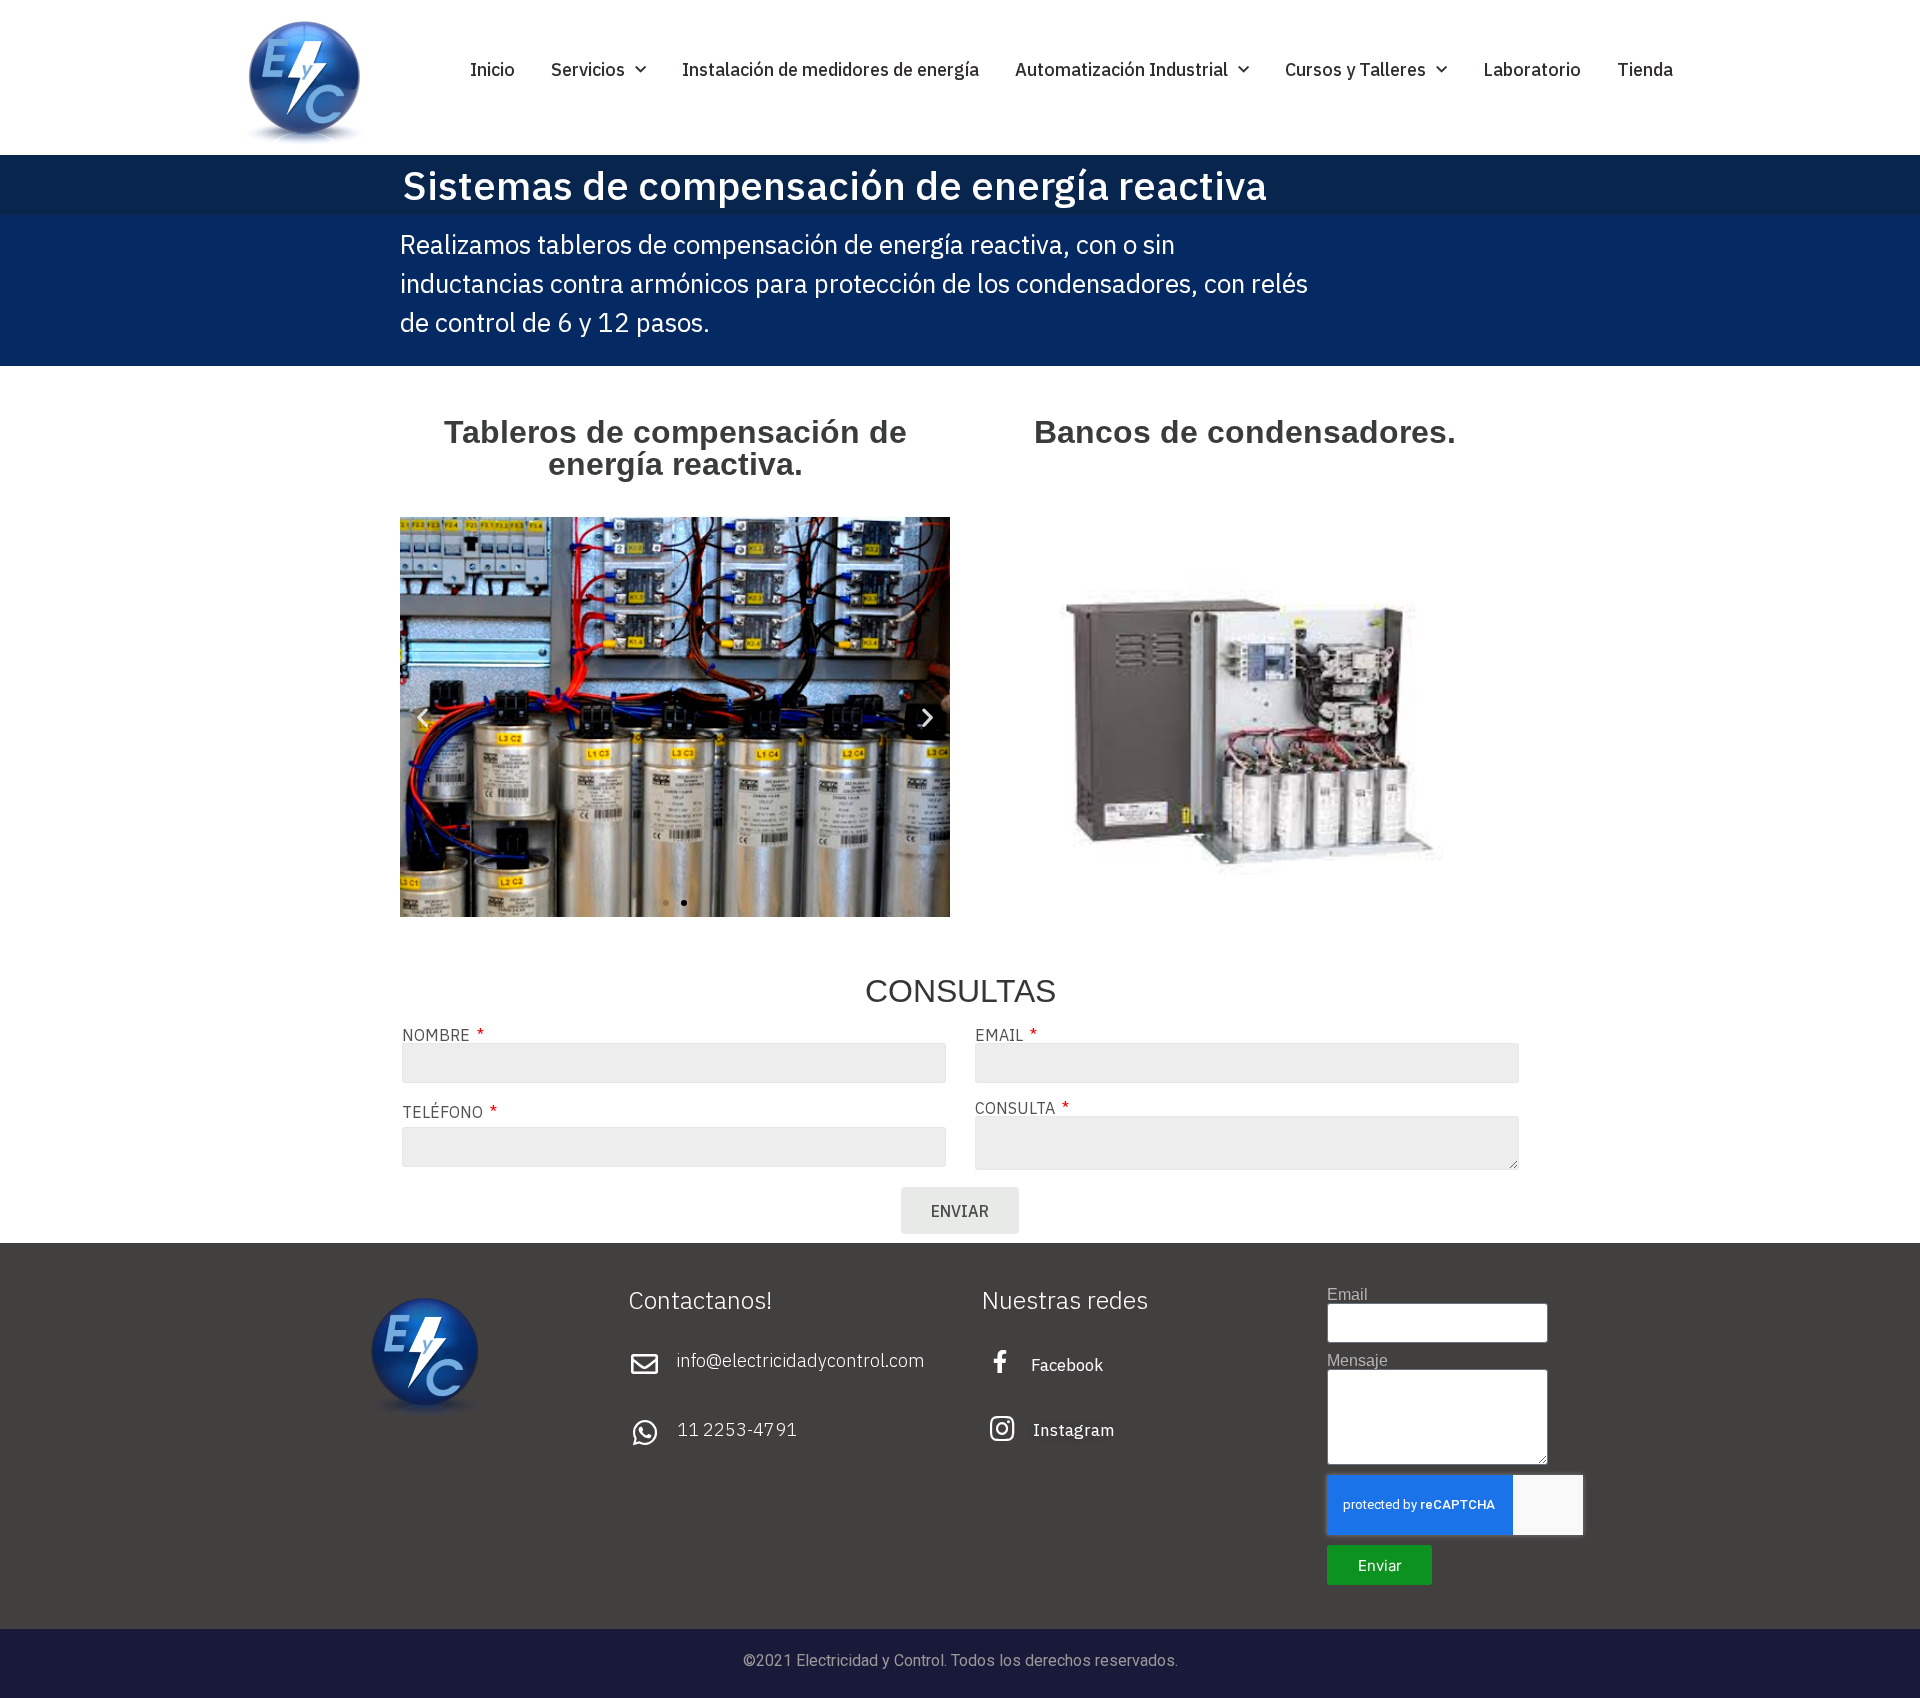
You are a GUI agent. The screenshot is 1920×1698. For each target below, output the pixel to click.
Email (1347, 1295)
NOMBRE (438, 1035)
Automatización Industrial (1121, 69)
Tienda (1645, 69)
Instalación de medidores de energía (830, 69)
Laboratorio (1532, 69)
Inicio (492, 69)
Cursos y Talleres (1355, 69)
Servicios (588, 69)
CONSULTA (1017, 1108)
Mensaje (1357, 1361)
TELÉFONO (444, 1112)
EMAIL (1001, 1035)
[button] (666, 903)
